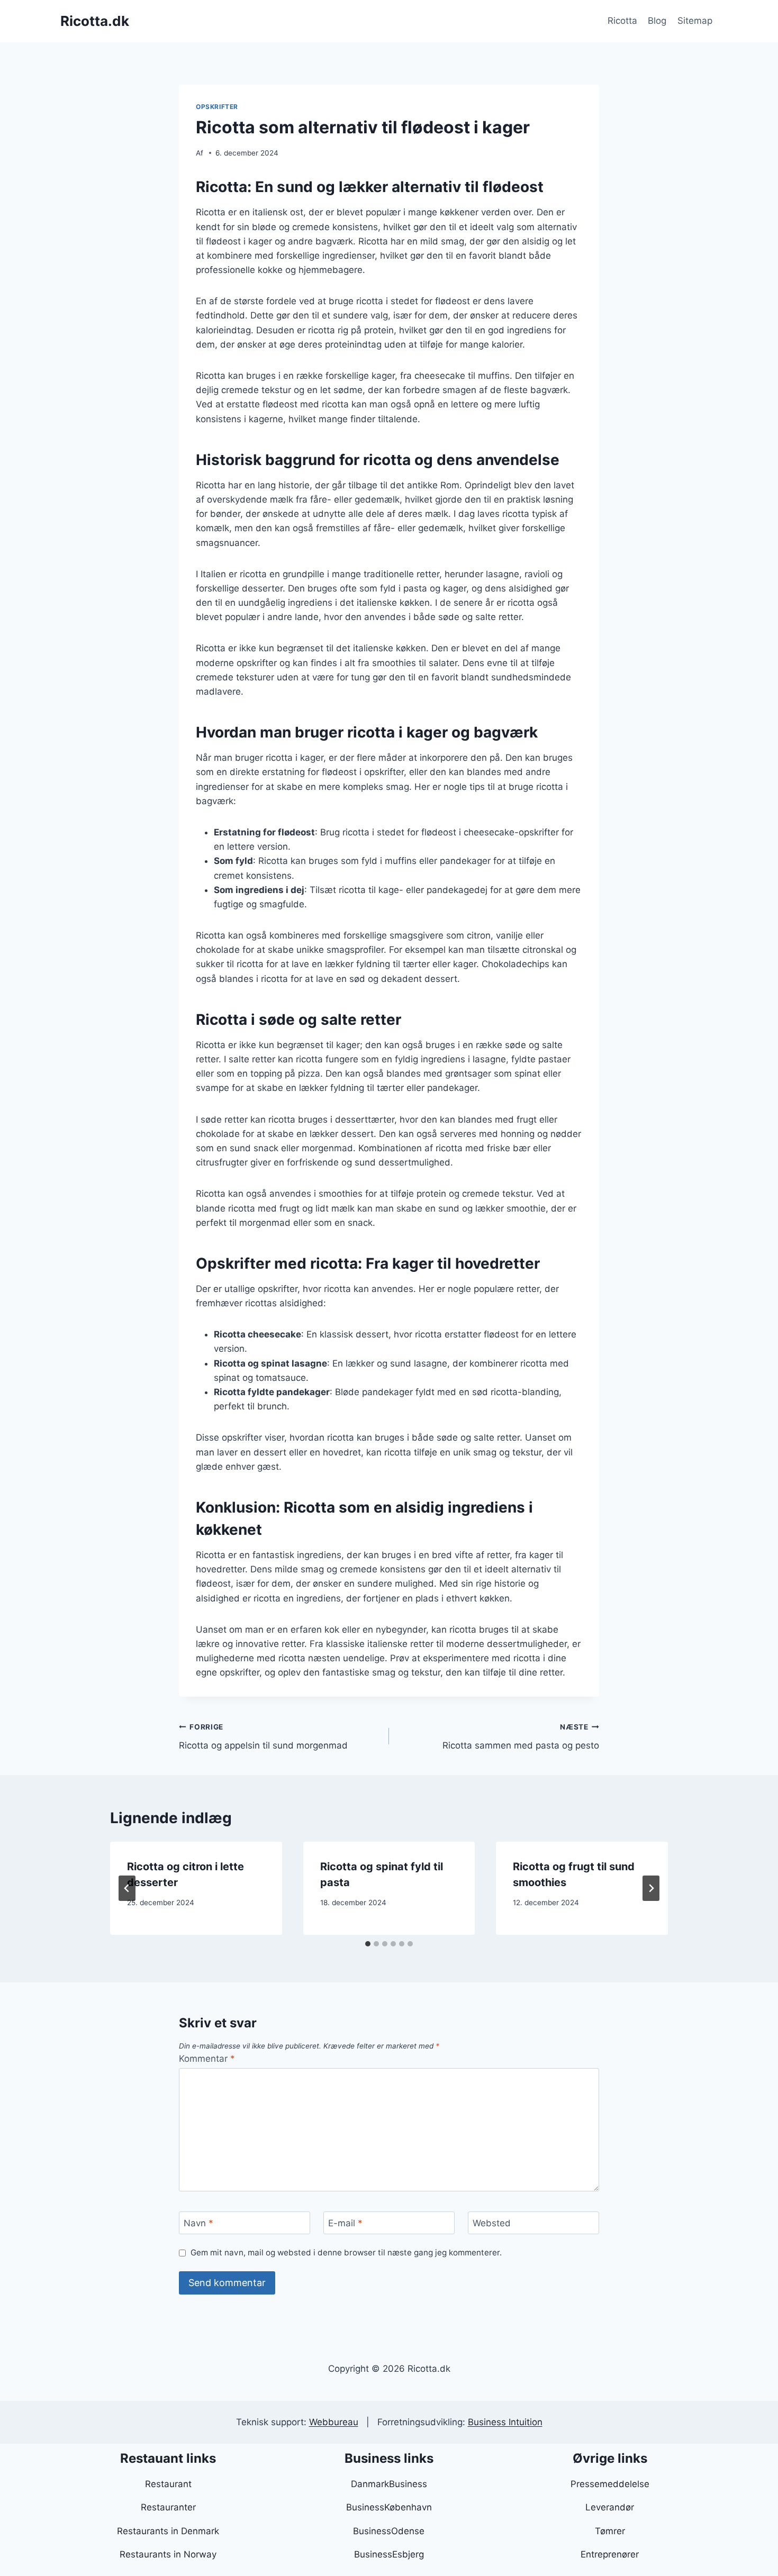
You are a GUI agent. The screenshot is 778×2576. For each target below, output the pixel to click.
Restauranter (168, 2507)
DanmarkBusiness (389, 2484)
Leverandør (610, 2507)
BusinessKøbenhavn (389, 2507)
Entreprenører (610, 2554)
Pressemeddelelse (610, 2484)
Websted (492, 2223)
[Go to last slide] (127, 1888)
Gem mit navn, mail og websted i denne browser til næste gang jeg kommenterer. (346, 2252)
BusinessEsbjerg (389, 2554)
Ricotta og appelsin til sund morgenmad (263, 1737)
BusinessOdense (389, 2531)
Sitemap (695, 21)
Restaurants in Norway (168, 2554)
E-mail (345, 2223)
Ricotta (622, 21)
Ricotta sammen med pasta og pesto (521, 1737)
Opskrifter (217, 107)
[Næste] (651, 1888)
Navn (198, 2223)
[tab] (368, 1944)
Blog (657, 21)
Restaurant (168, 2484)
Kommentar (207, 2059)
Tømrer (610, 2531)
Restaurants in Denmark (168, 2531)
